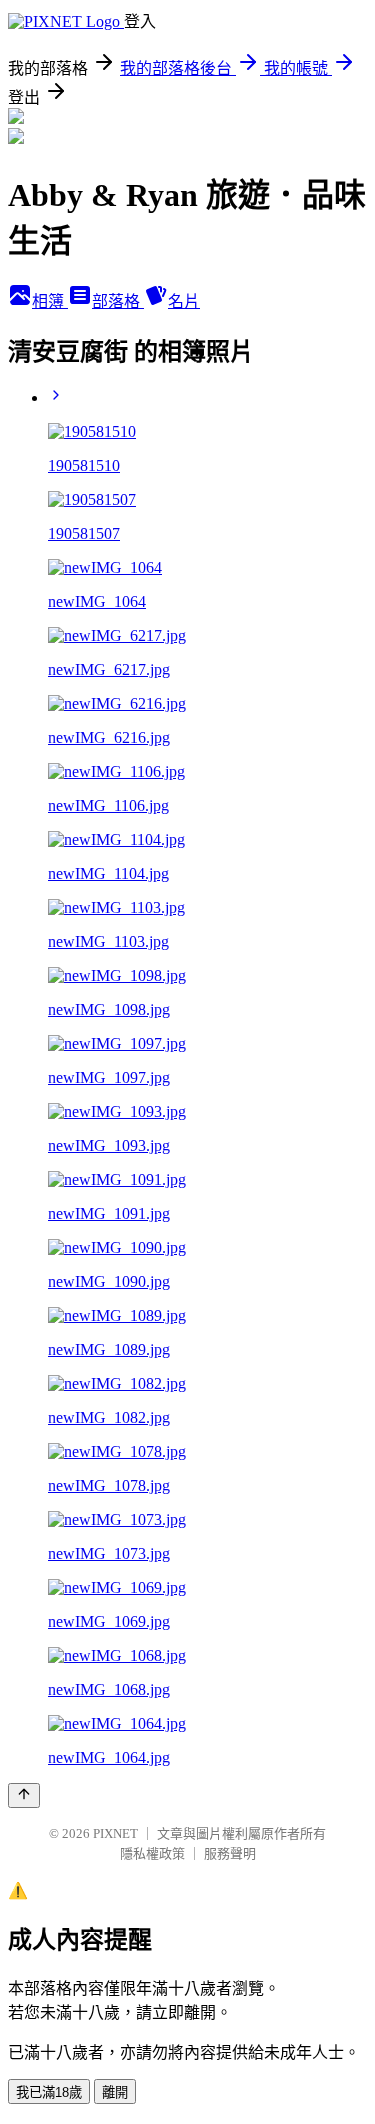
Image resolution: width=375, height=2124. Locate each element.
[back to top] (24, 1795)
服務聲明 (230, 1853)
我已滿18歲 (49, 2092)
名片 (184, 301)
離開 (115, 2092)
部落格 (118, 301)
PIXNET (115, 1833)
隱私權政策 (152, 1853)
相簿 (50, 301)
